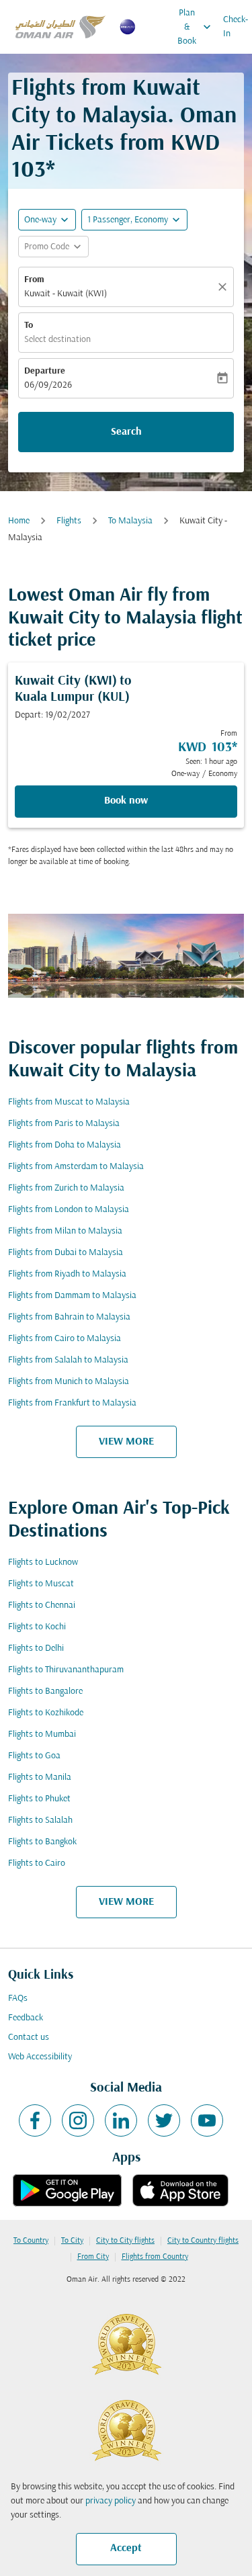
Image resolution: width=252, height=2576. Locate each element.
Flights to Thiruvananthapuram (66, 1670)
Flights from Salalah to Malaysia (68, 1360)
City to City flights (125, 2241)
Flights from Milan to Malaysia (65, 1231)
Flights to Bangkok (42, 1842)
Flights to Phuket (39, 1799)
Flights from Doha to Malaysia (65, 1145)
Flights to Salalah (40, 1820)
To (29, 326)
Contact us (29, 2037)
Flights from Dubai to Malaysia (66, 1253)
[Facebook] (35, 2120)
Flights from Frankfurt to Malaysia (72, 1403)
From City (93, 2257)
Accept (126, 2548)
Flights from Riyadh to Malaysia (67, 1274)
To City (72, 2241)
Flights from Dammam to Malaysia (72, 1296)
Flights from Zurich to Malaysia (66, 1188)
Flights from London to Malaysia (69, 1210)
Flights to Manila (40, 1777)
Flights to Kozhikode (46, 1713)
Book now (126, 801)
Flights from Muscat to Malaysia (69, 1102)
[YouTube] (207, 2120)
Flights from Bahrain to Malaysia (69, 1317)
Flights (69, 521)
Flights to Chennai (42, 1605)
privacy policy (111, 2501)
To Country (31, 2241)
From (34, 280)
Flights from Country (155, 2257)
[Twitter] (164, 2120)
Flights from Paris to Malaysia (64, 1124)
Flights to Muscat (41, 1584)
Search (126, 432)
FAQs (18, 1999)
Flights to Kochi (37, 1627)
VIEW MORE (126, 1442)
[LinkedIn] (121, 2120)
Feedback (26, 2018)
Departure (45, 371)
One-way (40, 220)
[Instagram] (78, 2120)
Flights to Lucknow (43, 1562)
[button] (134, 220)
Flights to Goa (34, 1756)
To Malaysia (130, 521)
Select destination (57, 340)
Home (19, 521)
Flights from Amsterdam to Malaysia (76, 1167)
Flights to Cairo (37, 1863)
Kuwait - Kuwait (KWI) (66, 294)
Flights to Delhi (36, 1648)
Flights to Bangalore (45, 1691)
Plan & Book (196, 27)
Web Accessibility (40, 2057)
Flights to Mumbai (42, 1734)
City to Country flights (203, 2241)
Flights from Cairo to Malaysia (65, 1339)
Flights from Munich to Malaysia (69, 1382)
